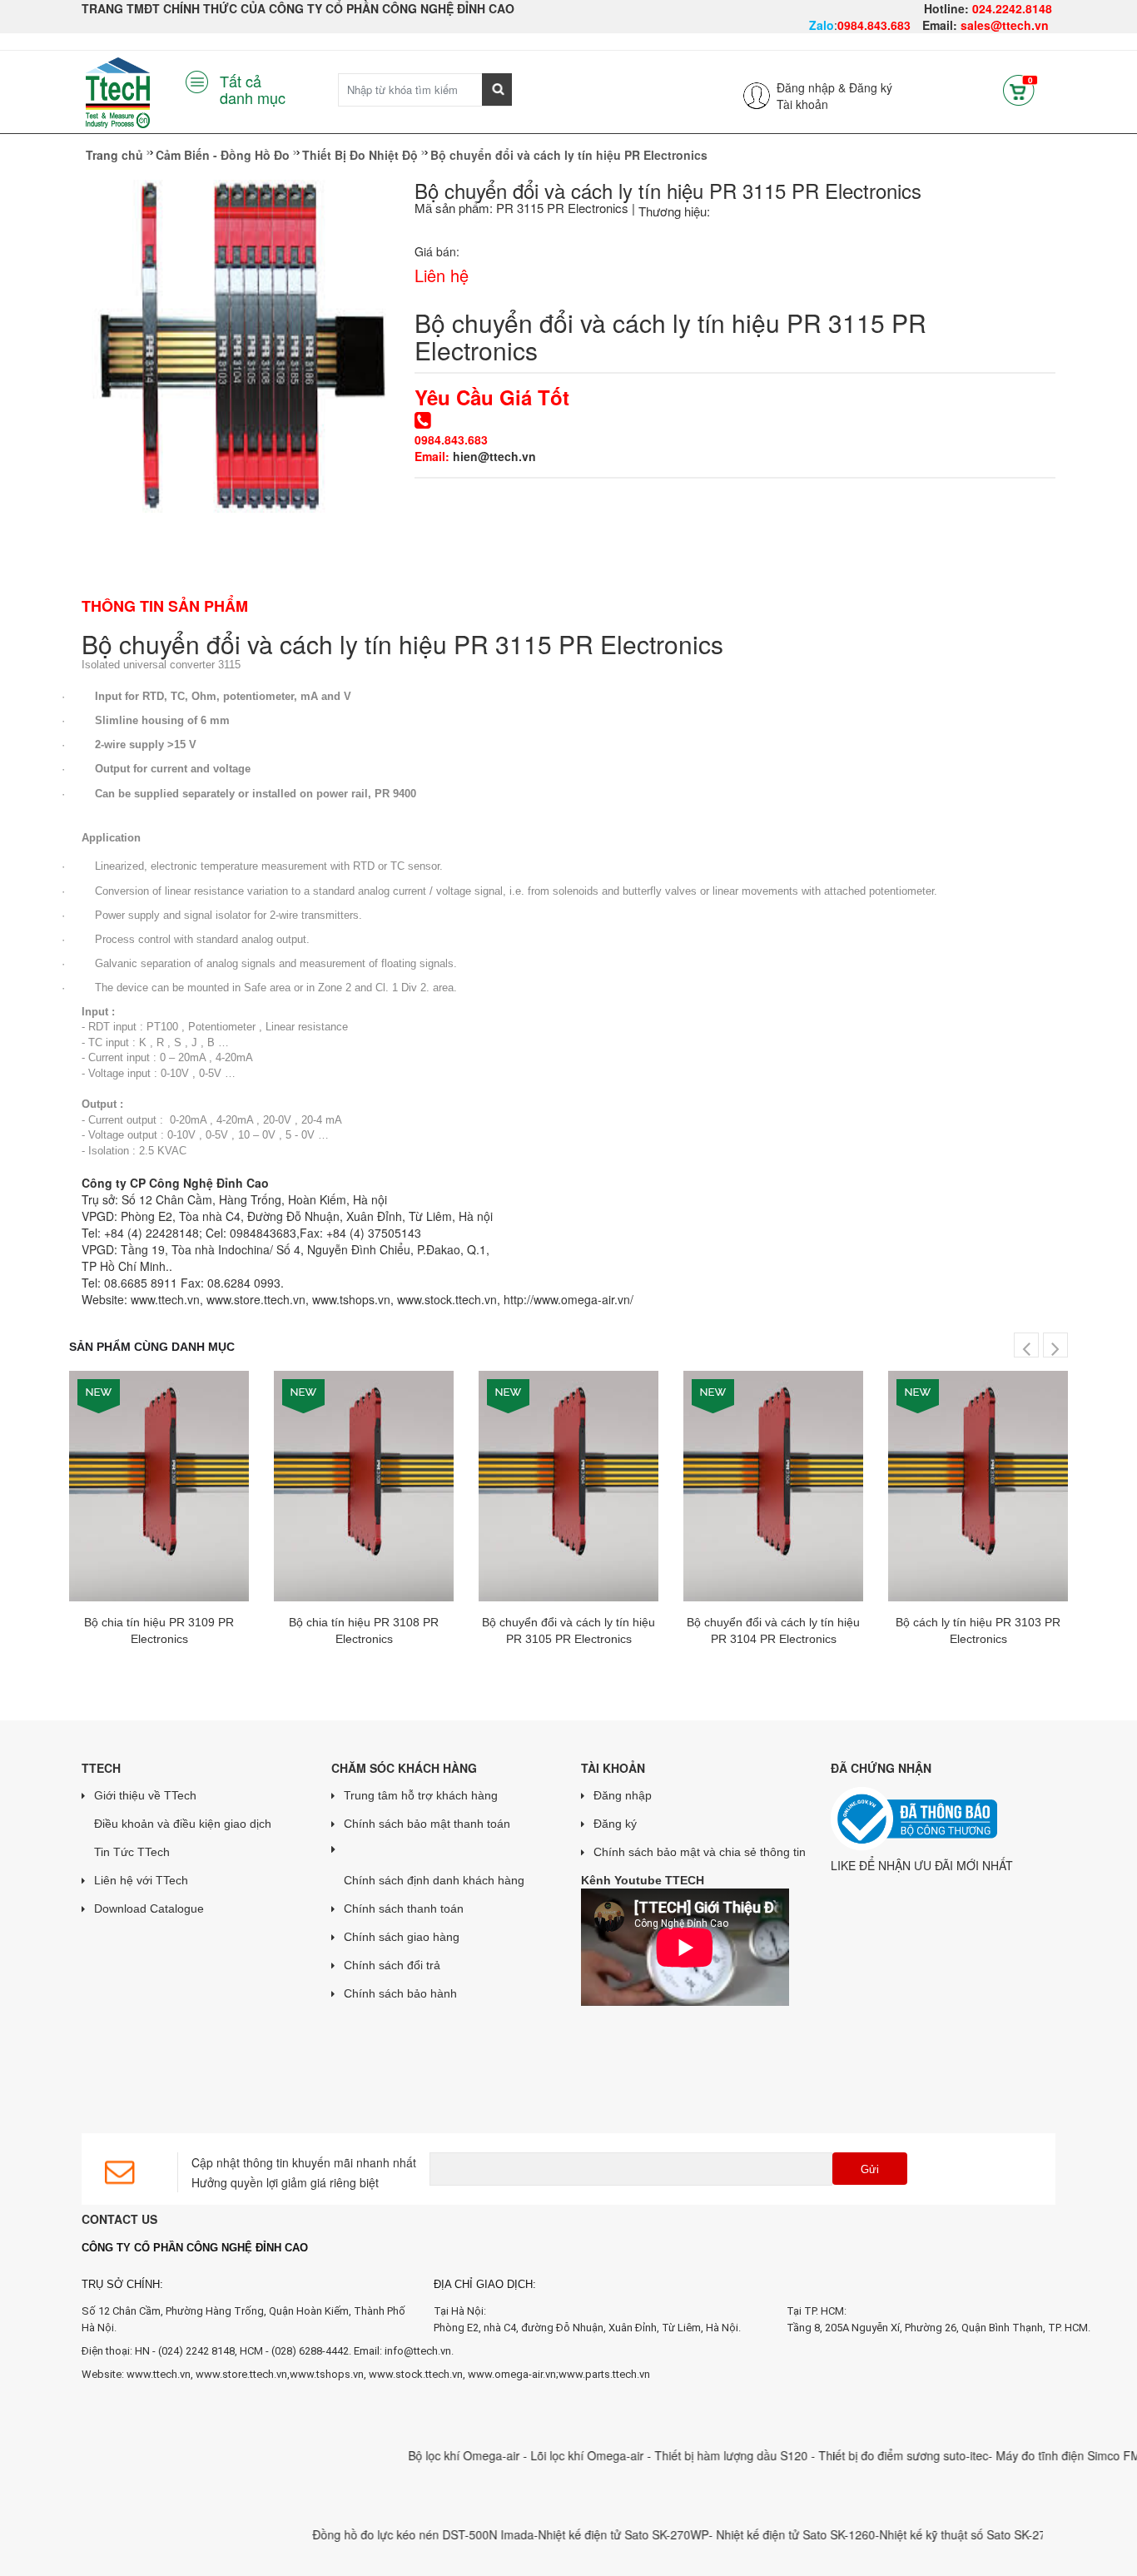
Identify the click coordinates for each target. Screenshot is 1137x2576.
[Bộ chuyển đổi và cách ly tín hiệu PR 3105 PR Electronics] (568, 1486)
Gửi (870, 2169)
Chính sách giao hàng (402, 1937)
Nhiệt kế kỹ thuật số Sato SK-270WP (935, 2534)
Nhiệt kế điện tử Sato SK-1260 (754, 2534)
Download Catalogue (149, 1908)
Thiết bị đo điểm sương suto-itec (861, 2455)
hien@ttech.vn (494, 456)
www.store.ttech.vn (256, 1299)
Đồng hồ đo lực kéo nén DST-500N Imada (381, 2534)
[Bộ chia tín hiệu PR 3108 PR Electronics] (364, 1486)
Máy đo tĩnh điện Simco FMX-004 (1042, 2455)
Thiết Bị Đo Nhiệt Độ (360, 155)
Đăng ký (871, 87)
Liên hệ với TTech (141, 1880)
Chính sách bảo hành (400, 1993)
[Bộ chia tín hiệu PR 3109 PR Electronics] (159, 1486)
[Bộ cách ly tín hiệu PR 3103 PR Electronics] (978, 1486)
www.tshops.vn (351, 1299)
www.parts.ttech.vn (604, 2374)
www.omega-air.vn (512, 2374)
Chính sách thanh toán (404, 1908)
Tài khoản (802, 104)
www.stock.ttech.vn (447, 1299)
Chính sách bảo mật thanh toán (427, 1824)
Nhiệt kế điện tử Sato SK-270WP (581, 2534)
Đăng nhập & (811, 87)
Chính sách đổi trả (392, 1965)
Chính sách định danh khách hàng (434, 1880)
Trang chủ (114, 155)
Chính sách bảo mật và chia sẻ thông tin (700, 1852)
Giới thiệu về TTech (145, 1795)
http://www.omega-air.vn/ (568, 1299)
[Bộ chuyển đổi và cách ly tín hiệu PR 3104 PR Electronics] (773, 1486)
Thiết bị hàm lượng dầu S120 (691, 2455)
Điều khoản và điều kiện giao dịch (183, 1824)
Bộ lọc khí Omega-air (424, 2455)
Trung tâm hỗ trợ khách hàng (421, 1795)
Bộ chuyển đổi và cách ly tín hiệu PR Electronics (569, 155)
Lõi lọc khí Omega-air (547, 2455)
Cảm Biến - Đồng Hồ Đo (223, 155)
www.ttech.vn (165, 1299)
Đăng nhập (623, 1795)
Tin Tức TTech (132, 1852)
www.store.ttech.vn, (243, 2374)
